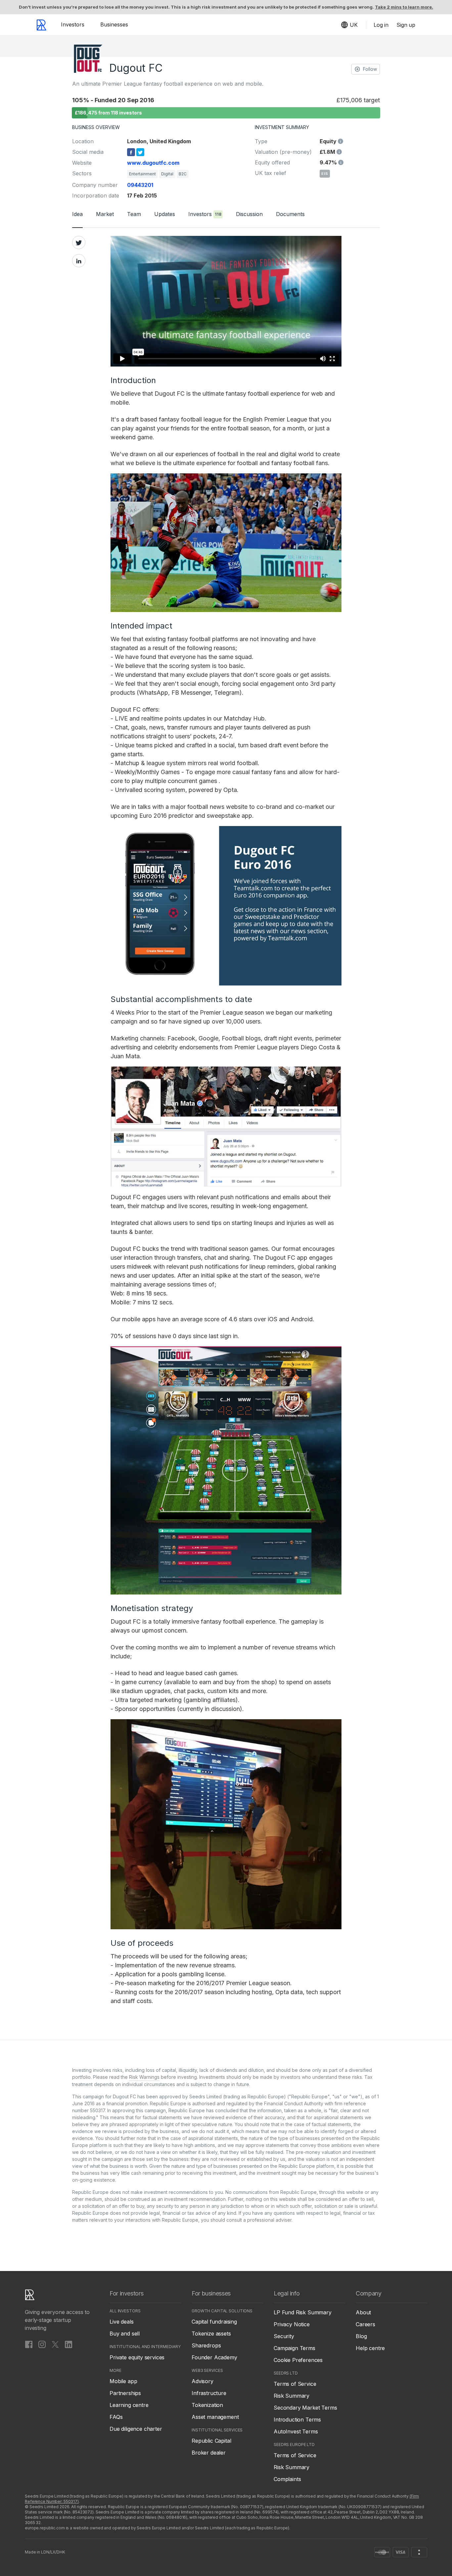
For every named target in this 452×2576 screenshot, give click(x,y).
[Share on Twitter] (79, 242)
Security (284, 2336)
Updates (165, 214)
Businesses (114, 24)
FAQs (116, 2417)
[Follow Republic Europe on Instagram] (42, 2344)
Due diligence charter (136, 2429)
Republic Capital (211, 2441)
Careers (365, 2324)
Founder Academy (214, 2357)
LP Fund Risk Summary (303, 2312)
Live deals (121, 2322)
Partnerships (125, 2393)
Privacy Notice (292, 2324)
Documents (290, 214)
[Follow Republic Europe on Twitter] (55, 2344)
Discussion (249, 214)
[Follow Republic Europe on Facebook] (29, 2344)
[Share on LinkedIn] (79, 261)
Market (105, 214)
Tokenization (207, 2405)
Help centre (370, 2348)
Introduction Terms (297, 2420)
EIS (325, 174)
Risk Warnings (144, 2077)
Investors (73, 24)
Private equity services (137, 2357)
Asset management (215, 2417)
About (363, 2312)
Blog (361, 2336)
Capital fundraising (214, 2322)
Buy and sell (125, 2334)
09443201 (140, 185)
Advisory (203, 2381)
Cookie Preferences (298, 2360)
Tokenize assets (211, 2334)
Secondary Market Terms (305, 2408)
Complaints (287, 2479)
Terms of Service (295, 2384)
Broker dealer (209, 2453)
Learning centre (129, 2405)
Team (134, 214)
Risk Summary (292, 2396)
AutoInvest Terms (296, 2431)
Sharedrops (206, 2345)
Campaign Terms (294, 2348)
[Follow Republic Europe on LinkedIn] (68, 2344)
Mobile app (123, 2381)
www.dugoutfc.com (153, 163)
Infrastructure (209, 2393)
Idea (77, 214)
